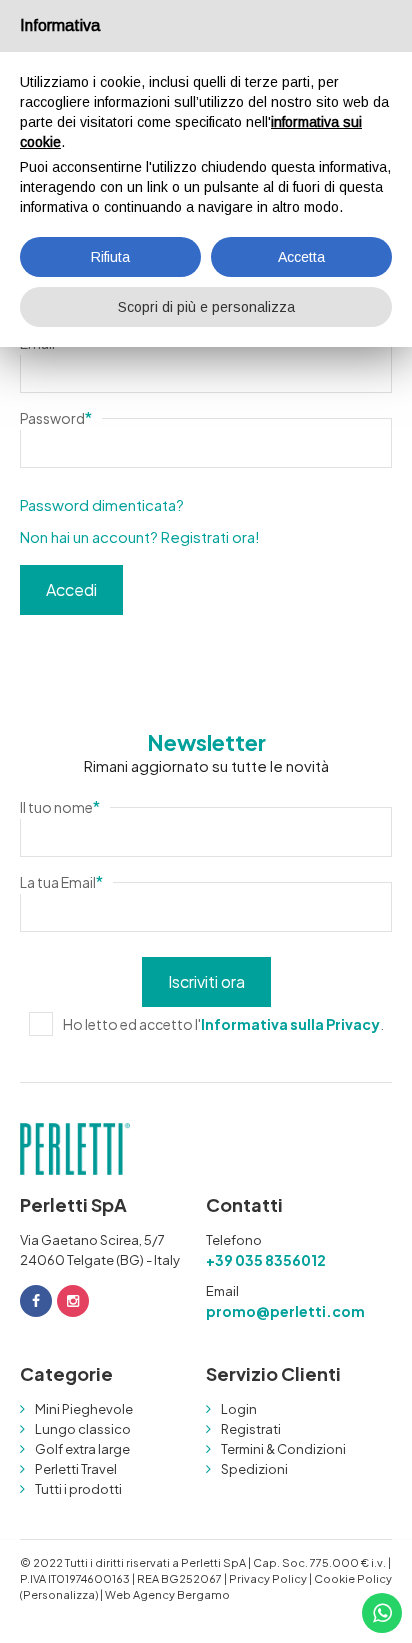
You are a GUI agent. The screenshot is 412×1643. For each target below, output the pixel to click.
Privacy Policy (268, 1578)
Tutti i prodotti (78, 1489)
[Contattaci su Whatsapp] (382, 1613)
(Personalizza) (59, 1594)
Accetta (301, 257)
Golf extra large (82, 1449)
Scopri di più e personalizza (206, 307)
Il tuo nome (60, 806)
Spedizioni (254, 1469)
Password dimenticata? (102, 504)
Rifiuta (110, 257)
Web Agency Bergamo (167, 1594)
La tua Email (61, 881)
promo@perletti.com (285, 1311)
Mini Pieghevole (84, 1409)
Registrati (251, 1429)
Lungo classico (83, 1429)
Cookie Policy (353, 1578)
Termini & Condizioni (283, 1449)
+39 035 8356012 (266, 1260)
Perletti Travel (76, 1469)
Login (239, 1409)
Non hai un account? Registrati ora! (140, 536)
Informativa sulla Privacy (290, 1024)
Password (56, 417)
